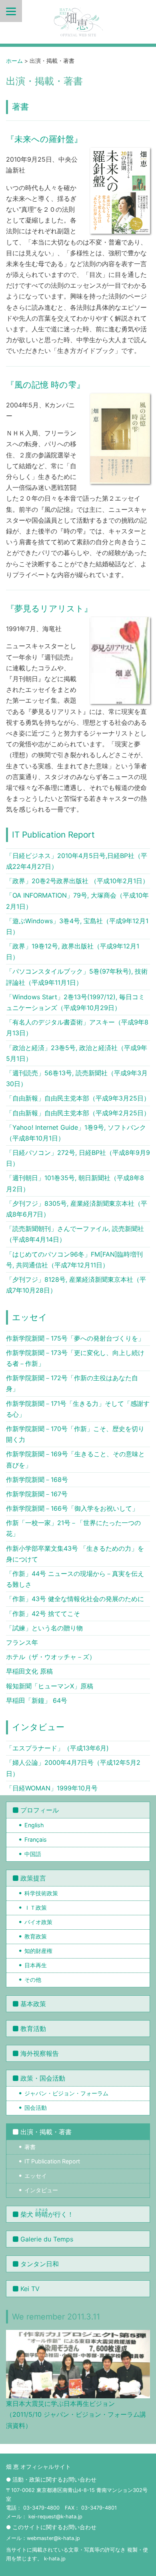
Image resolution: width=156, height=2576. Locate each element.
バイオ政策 (38, 1922)
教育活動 (33, 2029)
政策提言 (33, 1878)
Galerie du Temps (47, 2239)
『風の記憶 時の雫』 (45, 385)
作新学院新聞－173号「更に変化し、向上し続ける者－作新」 (75, 1358)
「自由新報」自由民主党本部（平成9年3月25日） (78, 1098)
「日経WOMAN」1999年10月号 (52, 1788)
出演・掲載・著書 (46, 2132)
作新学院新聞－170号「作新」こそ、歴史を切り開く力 (75, 1434)
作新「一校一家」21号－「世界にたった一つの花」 (73, 1528)
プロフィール (40, 1810)
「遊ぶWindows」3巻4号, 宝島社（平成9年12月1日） (77, 926)
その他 (33, 1980)
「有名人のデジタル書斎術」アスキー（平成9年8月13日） (77, 1027)
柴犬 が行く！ (47, 2213)
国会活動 (36, 2108)
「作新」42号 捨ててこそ (43, 1614)
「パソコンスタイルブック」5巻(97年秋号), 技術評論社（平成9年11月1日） (77, 977)
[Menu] (11, 11)
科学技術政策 (41, 1893)
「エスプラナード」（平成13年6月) (57, 1748)
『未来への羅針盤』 (44, 139)
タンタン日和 (40, 2264)
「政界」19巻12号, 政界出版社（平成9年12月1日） (73, 951)
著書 (20, 107)
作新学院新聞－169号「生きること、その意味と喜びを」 (75, 1459)
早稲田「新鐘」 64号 (37, 1700)
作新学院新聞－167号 (37, 1494)
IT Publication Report (53, 835)
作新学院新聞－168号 (37, 1479)
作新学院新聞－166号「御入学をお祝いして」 (72, 1508)
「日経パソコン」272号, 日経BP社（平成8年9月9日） (78, 1158)
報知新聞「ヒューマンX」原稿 (50, 1686)
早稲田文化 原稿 (29, 1671)
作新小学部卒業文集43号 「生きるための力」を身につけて (75, 1554)
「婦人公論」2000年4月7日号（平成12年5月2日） (73, 1768)
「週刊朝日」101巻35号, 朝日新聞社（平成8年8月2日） (75, 1183)
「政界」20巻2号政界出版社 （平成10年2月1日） (77, 881)
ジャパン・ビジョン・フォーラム (66, 2093)
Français (36, 1839)
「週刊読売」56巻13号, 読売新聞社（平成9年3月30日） (77, 1078)
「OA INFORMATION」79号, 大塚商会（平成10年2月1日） (77, 901)
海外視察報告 (40, 2053)
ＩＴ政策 (36, 1907)
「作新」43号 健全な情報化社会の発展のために (75, 1599)
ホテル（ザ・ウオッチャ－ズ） (51, 1657)
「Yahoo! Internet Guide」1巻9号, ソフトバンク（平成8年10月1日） (76, 1133)
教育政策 (36, 1936)
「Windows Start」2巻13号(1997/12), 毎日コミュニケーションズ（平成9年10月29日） (75, 1002)
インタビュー (38, 1727)
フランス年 (22, 1642)
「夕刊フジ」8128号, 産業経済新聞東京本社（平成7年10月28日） (76, 1285)
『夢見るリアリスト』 (49, 608)
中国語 (33, 1854)
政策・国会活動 (43, 2078)
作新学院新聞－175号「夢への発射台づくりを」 (75, 1338)
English (34, 1825)
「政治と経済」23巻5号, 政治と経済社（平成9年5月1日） (77, 1053)
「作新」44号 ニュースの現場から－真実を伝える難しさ (75, 1579)
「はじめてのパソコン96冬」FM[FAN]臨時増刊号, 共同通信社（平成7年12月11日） (74, 1260)
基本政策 (33, 2004)
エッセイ (30, 1317)
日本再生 (36, 1965)
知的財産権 (38, 1951)
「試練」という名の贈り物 (44, 1628)
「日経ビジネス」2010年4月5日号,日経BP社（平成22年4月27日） (77, 861)
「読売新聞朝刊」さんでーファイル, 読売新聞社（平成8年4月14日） (75, 1234)
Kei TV (30, 2289)
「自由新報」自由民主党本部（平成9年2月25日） (78, 1113)
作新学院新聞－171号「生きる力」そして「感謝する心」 (78, 1409)
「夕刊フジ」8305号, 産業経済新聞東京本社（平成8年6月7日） (77, 1209)
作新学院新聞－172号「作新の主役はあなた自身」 (72, 1383)
